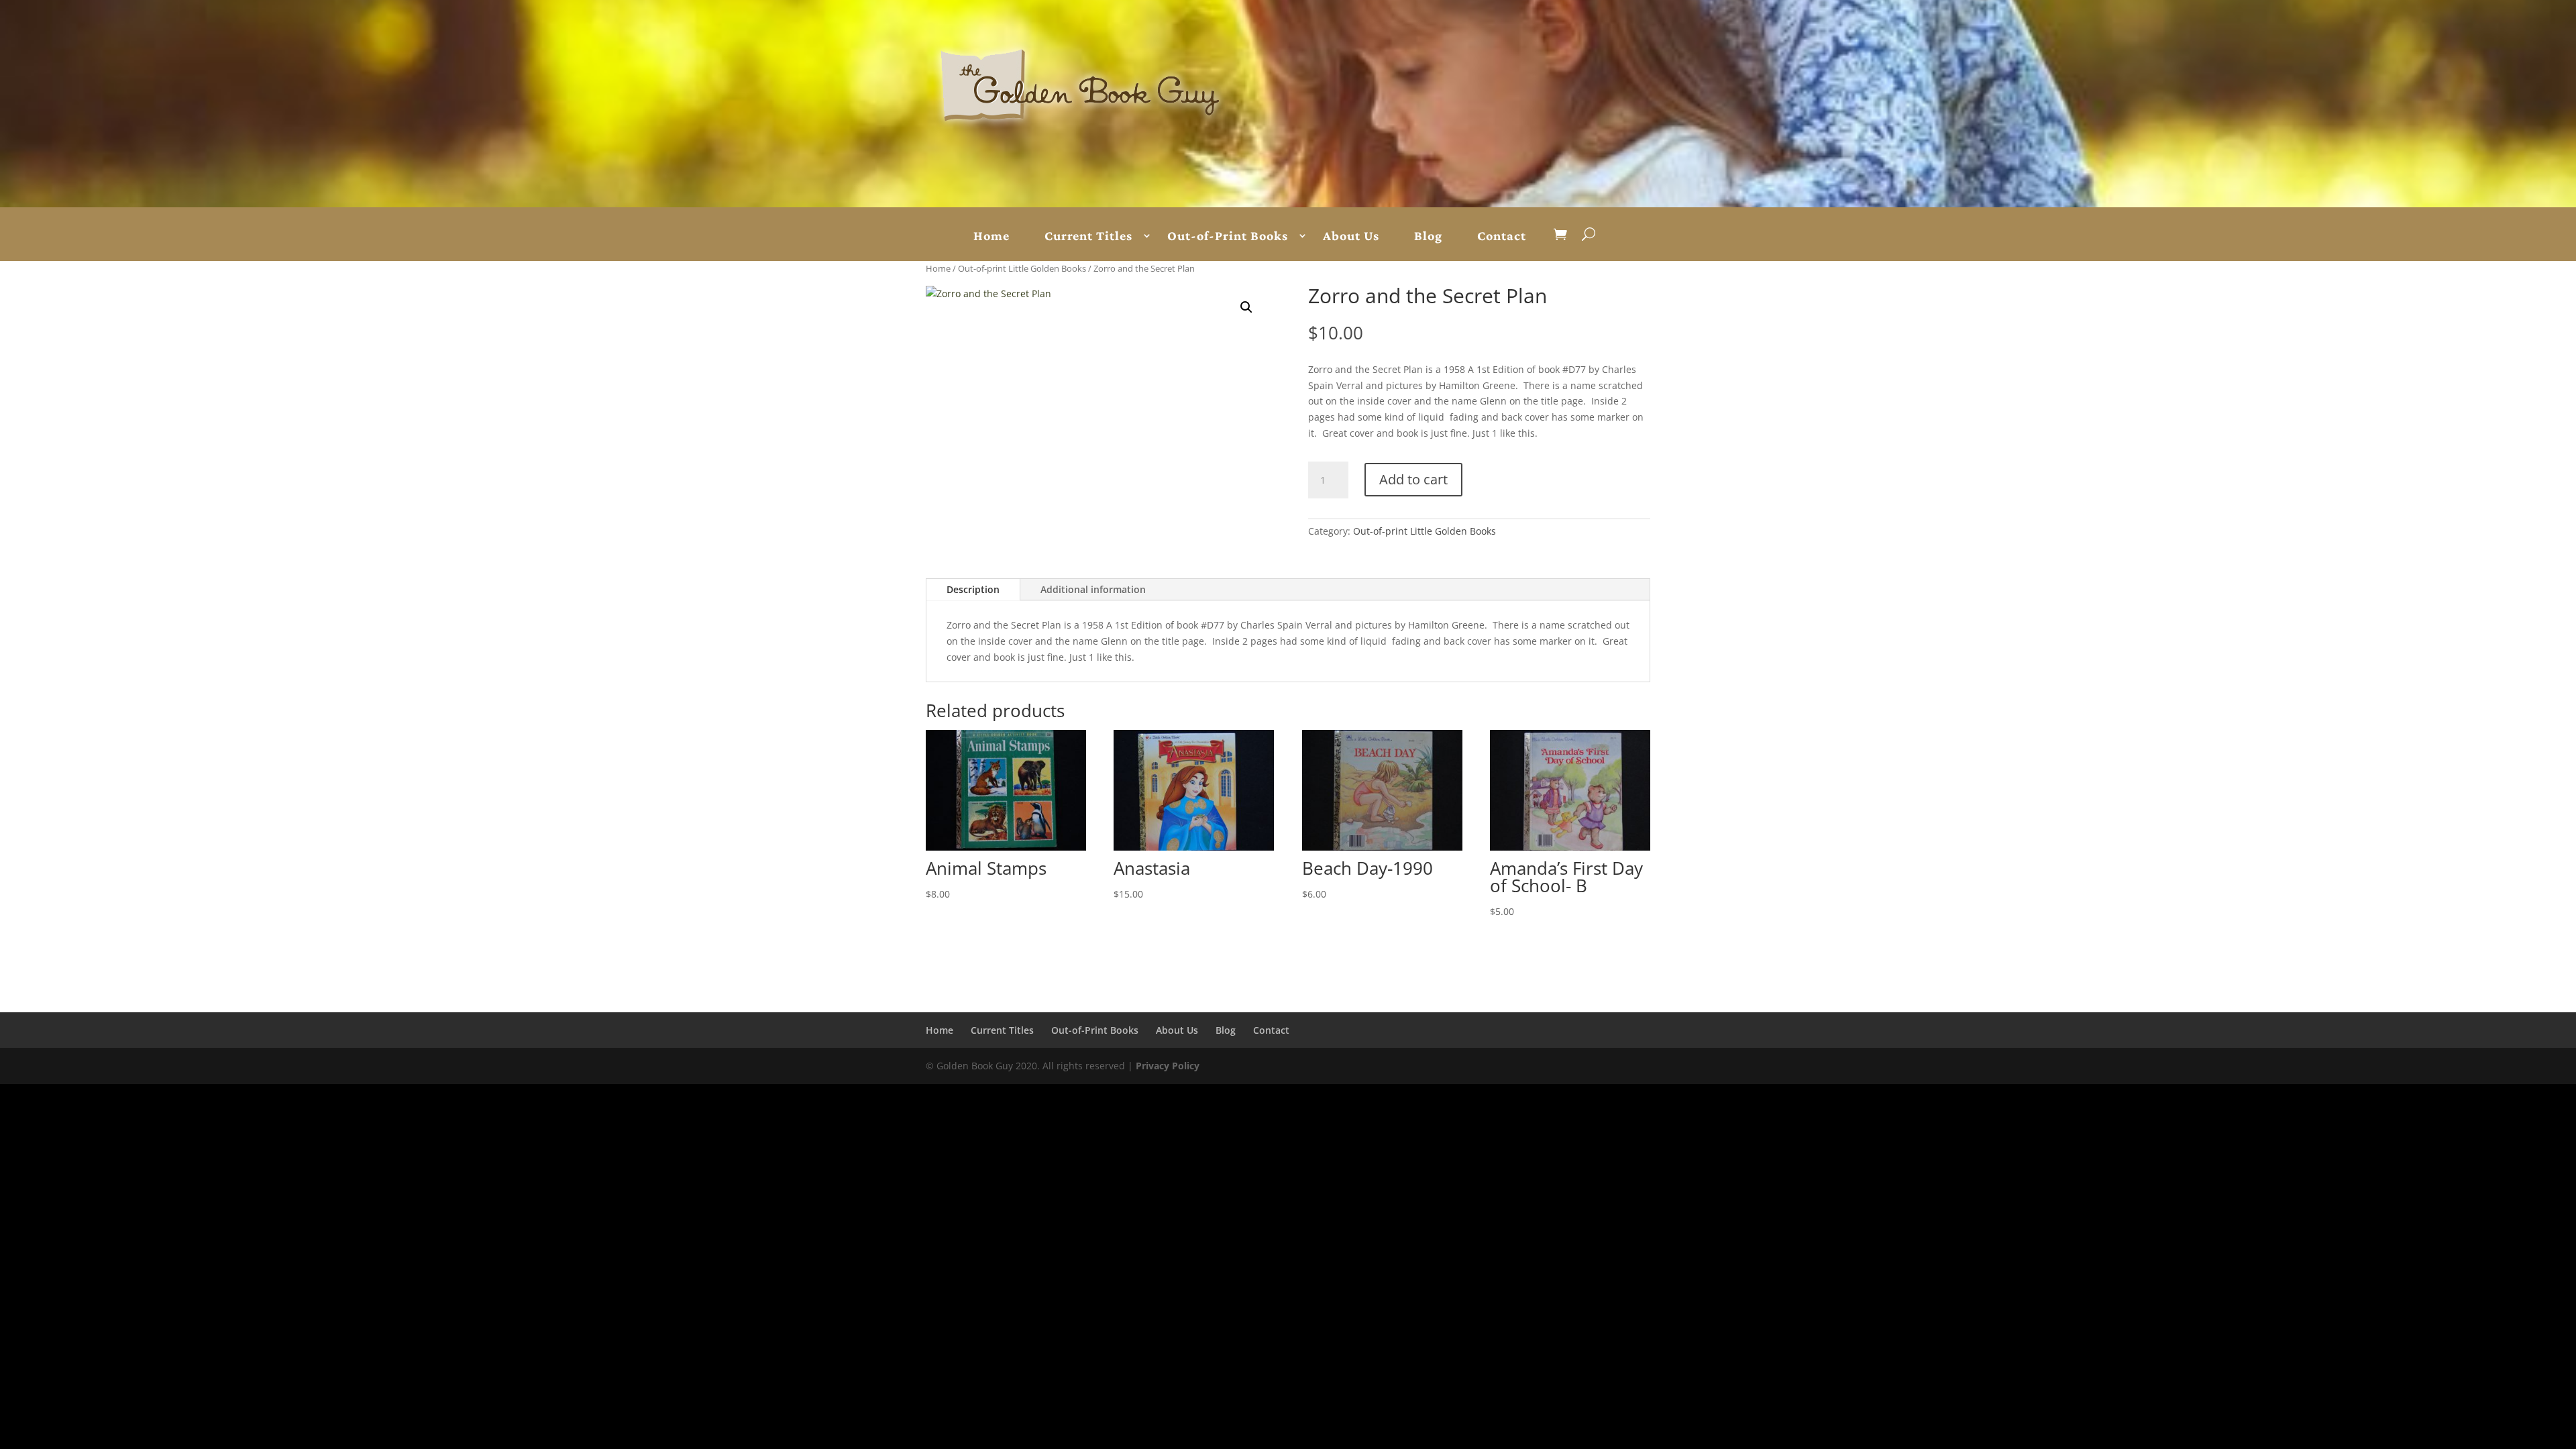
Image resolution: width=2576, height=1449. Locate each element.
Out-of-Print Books (1228, 236)
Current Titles (1088, 236)
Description (973, 589)
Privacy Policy (1168, 1066)
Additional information (1093, 589)
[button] (1246, 307)
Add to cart (1413, 479)
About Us (1351, 236)
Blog (1428, 236)
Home (991, 236)
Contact (1502, 236)
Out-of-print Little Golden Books (1022, 268)
